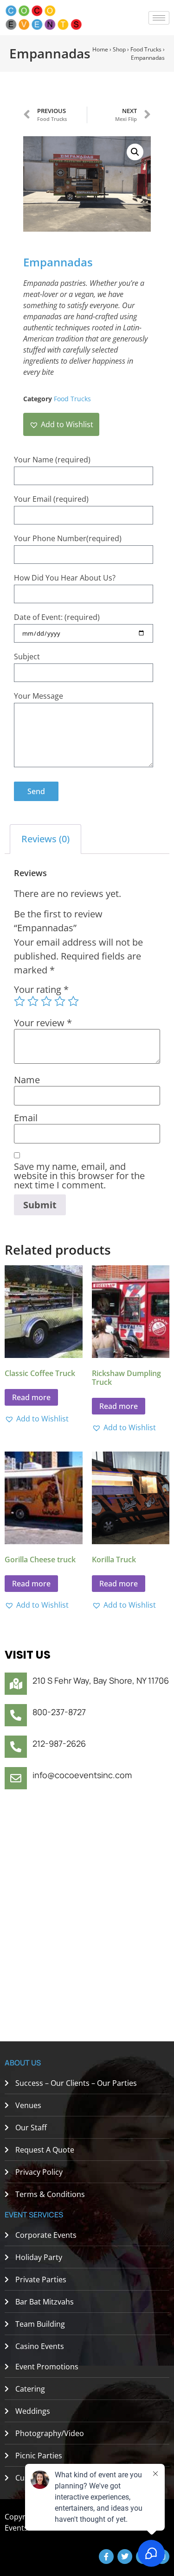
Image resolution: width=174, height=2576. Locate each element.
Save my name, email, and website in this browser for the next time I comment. (79, 1176)
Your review (43, 1023)
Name (27, 1080)
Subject (27, 657)
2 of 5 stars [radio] (33, 1001)
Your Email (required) (51, 499)
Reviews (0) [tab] (45, 839)
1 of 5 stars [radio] (19, 1001)
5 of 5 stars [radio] (73, 1001)
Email (26, 1118)
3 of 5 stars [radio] (46, 1001)
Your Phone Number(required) (68, 538)
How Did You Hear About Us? (65, 578)
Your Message (39, 696)
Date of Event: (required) (57, 617)
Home (100, 49)
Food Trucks (146, 49)
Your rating (41, 990)
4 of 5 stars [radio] (60, 1001)
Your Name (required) (52, 460)
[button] (135, 152)
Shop (119, 49)
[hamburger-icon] (159, 18)
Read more (31, 1397)
